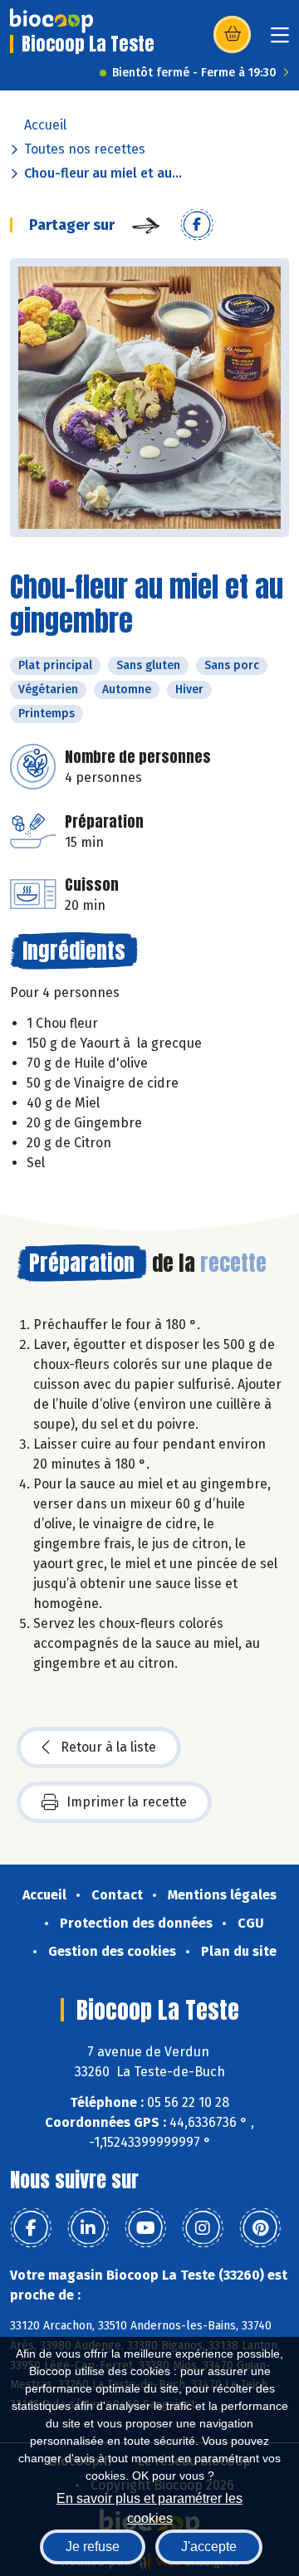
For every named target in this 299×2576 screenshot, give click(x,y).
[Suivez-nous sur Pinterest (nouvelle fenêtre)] (260, 2228)
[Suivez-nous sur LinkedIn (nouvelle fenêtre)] (88, 2228)
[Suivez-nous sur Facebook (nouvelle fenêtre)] (31, 2228)
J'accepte (209, 2547)
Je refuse (93, 2547)
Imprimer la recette (127, 1802)
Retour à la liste (108, 1747)
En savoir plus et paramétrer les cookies (149, 2507)
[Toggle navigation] (280, 40)
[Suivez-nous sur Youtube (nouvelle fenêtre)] (145, 2228)
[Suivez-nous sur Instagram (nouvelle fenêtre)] (203, 2228)
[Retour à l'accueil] (51, 21)
